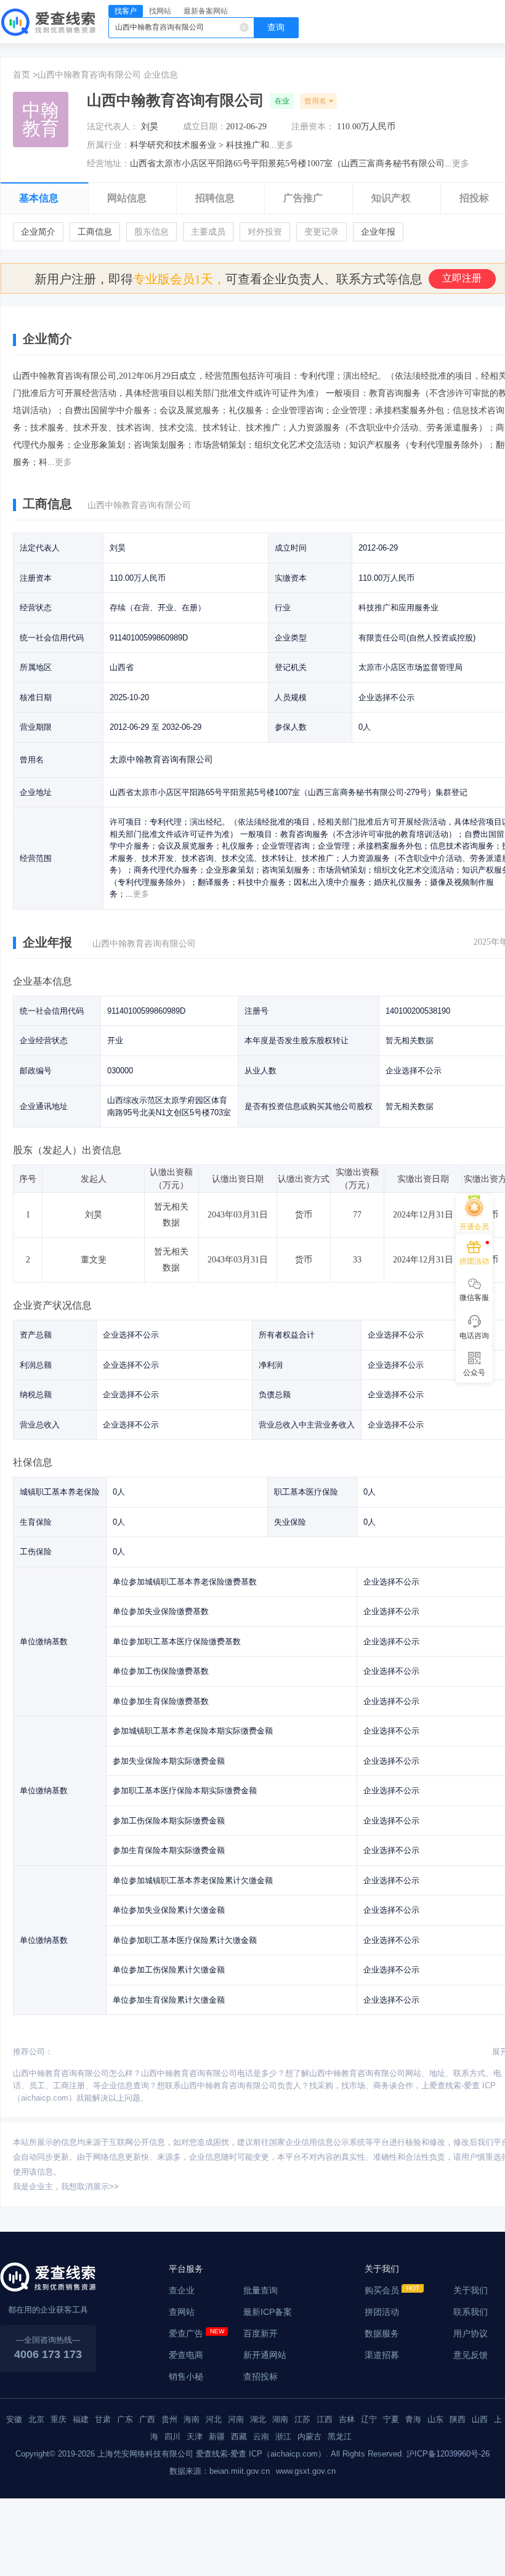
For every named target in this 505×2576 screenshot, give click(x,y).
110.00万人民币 (366, 127)
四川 (172, 2437)
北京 (36, 2419)
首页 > (25, 75)
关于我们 (471, 2290)
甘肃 (103, 2419)
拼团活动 (382, 2312)
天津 (195, 2437)
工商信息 (95, 232)
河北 (214, 2419)
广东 (125, 2419)
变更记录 (321, 232)
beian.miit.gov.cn (240, 2471)
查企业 (182, 2290)
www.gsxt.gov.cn (306, 2471)
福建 (81, 2419)
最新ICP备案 (268, 2312)
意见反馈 (471, 2355)
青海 (413, 2419)
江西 (325, 2419)
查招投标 (261, 2376)
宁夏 (391, 2419)
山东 (435, 2419)
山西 (480, 2419)
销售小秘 (186, 2376)
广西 (147, 2419)
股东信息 (151, 232)
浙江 (283, 2437)
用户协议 (471, 2333)
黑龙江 (340, 2437)
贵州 (169, 2419)
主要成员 (208, 232)
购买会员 (382, 2290)
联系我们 (471, 2312)
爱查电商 (186, 2355)
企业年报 (378, 232)
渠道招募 (382, 2355)
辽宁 (369, 2419)
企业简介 (38, 232)
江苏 (302, 2419)
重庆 (59, 2419)
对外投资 (265, 232)
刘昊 (150, 127)
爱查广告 (186, 2333)
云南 (261, 2437)
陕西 (458, 2419)
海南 (192, 2419)
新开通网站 (265, 2355)
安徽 (14, 2419)
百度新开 (261, 2333)
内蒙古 (309, 2437)
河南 (236, 2419)
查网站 (182, 2312)
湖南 (280, 2419)
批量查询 (261, 2290)
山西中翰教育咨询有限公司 (89, 75)
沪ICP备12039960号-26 (448, 2454)
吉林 (347, 2419)
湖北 (258, 2419)
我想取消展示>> (90, 2186)
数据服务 (382, 2333)
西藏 (239, 2437)
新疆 (217, 2437)
